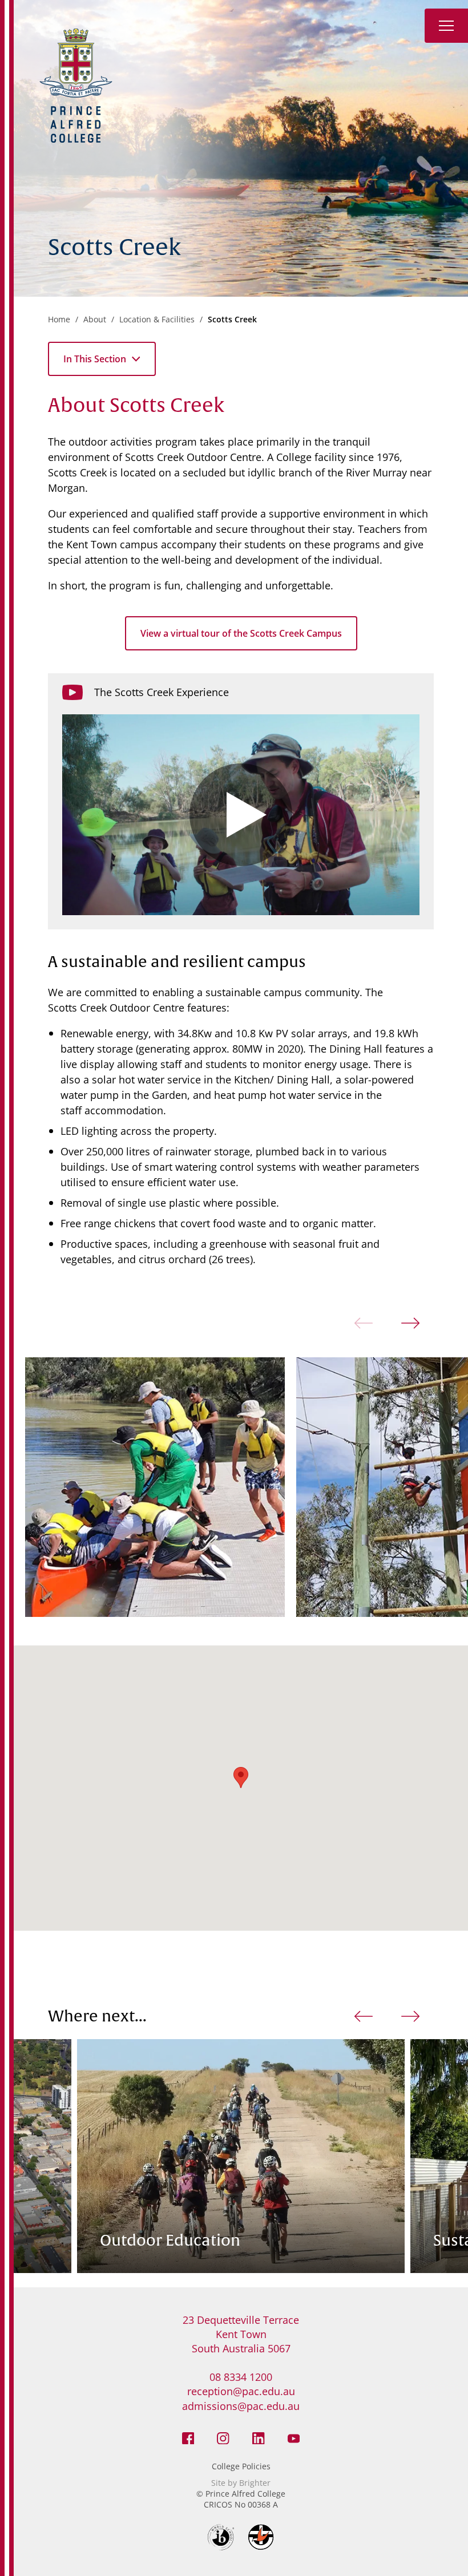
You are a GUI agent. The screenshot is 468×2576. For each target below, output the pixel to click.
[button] (241, 1778)
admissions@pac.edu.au (241, 2406)
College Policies (241, 2466)
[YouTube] (294, 2437)
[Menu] (446, 26)
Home (59, 319)
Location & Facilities (157, 319)
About (95, 319)
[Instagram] (223, 2437)
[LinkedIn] (259, 2437)
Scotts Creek (232, 319)
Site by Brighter (241, 2483)
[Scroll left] (364, 2016)
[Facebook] (188, 2437)
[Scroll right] (410, 1323)
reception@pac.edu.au (241, 2391)
